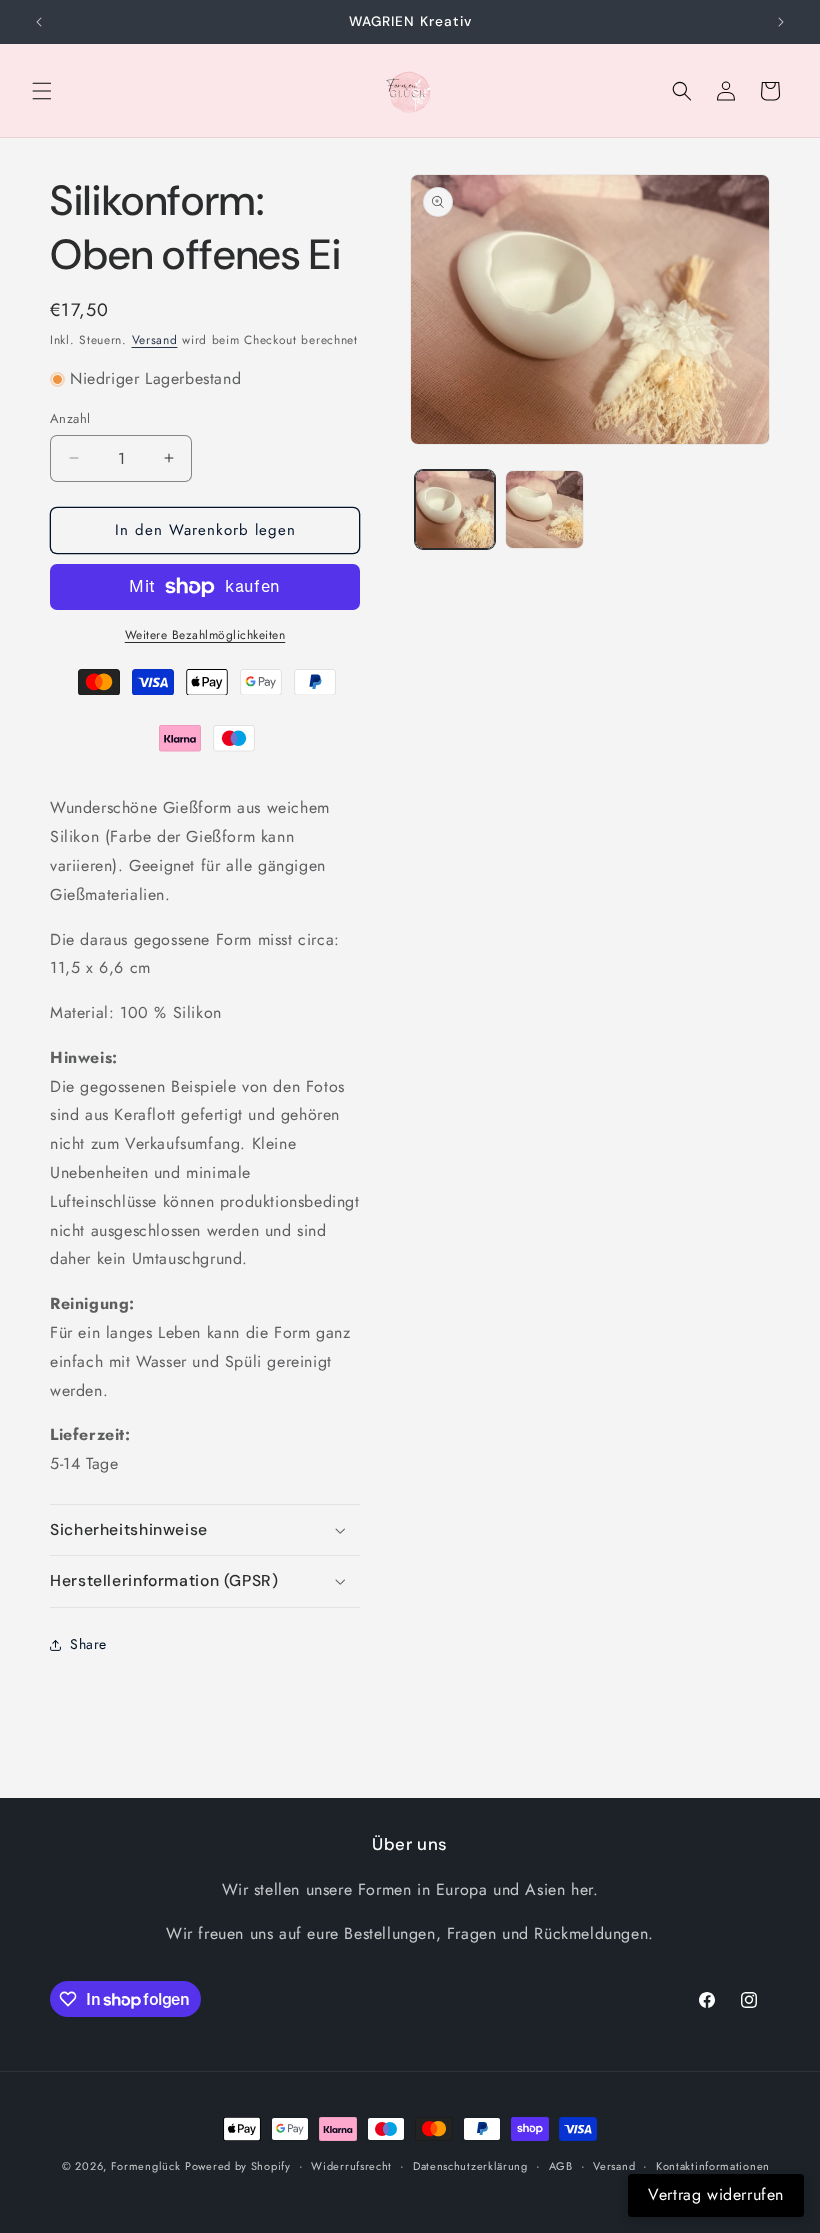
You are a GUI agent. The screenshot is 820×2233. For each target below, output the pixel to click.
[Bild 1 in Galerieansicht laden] (455, 510)
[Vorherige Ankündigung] (39, 22)
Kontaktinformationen (713, 2166)
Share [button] (88, 1644)
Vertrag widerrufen (716, 2194)
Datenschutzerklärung (470, 2166)
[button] (42, 91)
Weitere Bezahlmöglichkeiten (205, 635)
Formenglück (146, 2166)
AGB (561, 2166)
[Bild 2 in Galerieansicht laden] (545, 510)
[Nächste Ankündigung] (781, 22)
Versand (155, 340)
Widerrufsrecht (351, 2166)
